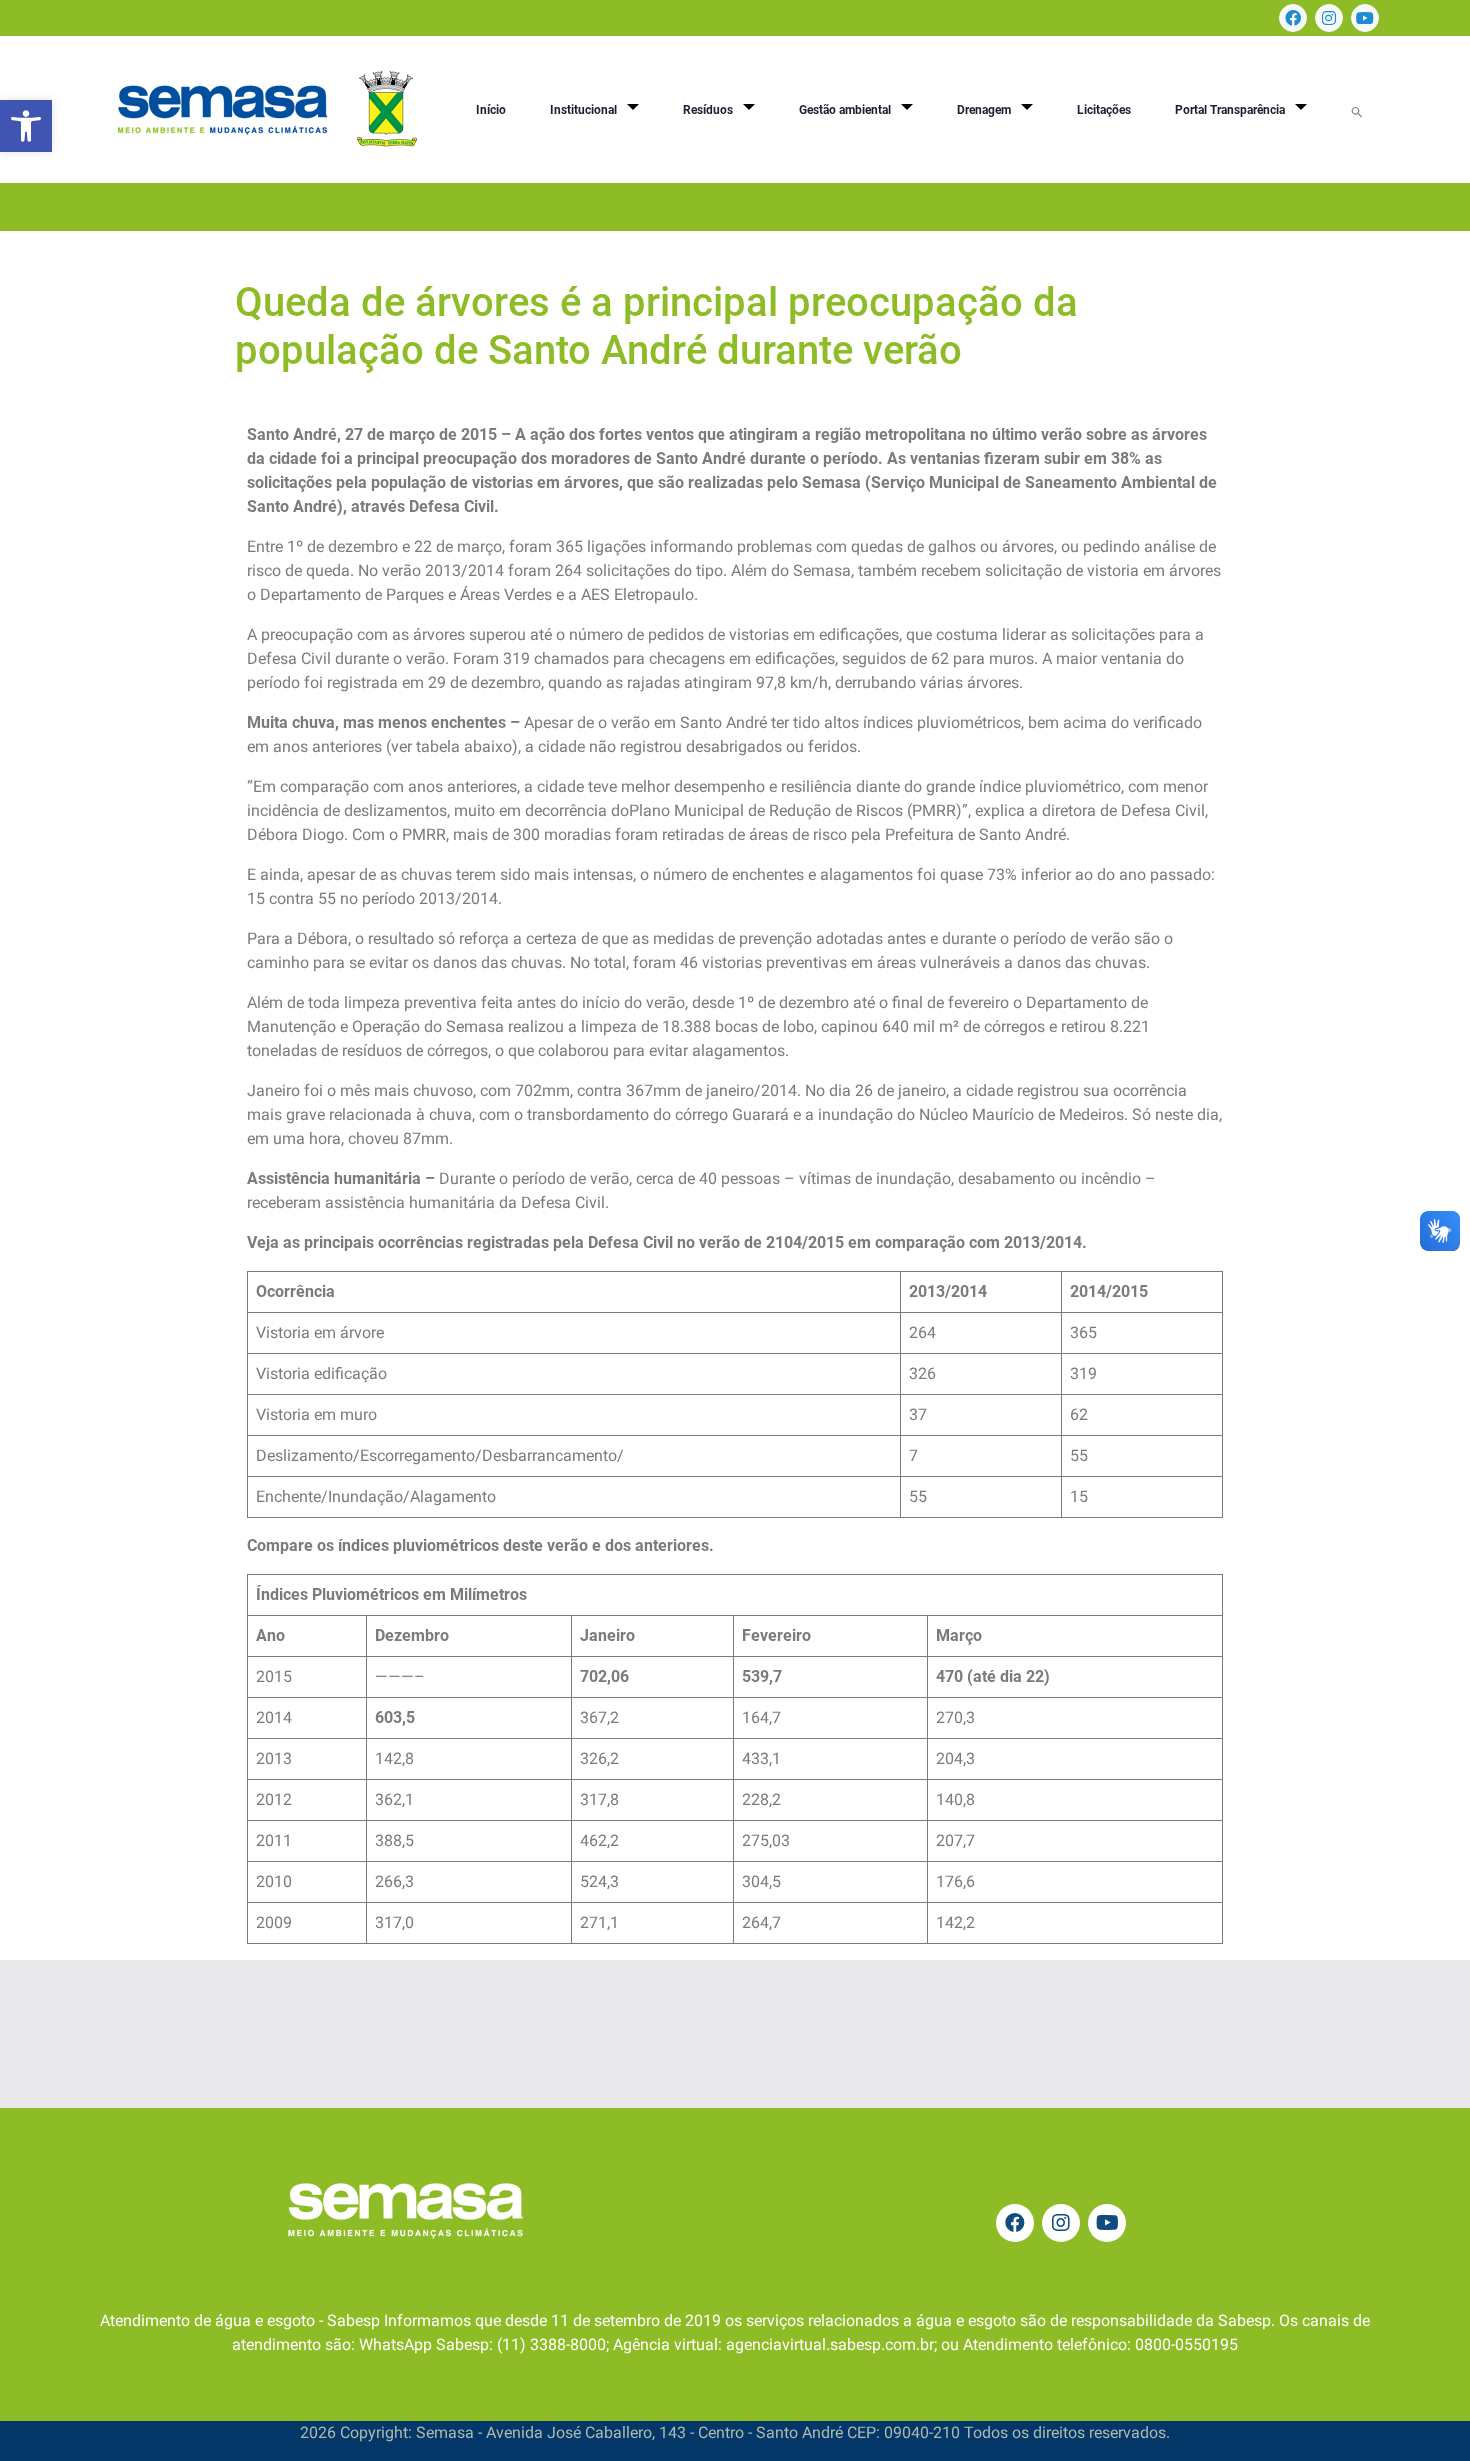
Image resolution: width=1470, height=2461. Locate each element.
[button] (26, 126)
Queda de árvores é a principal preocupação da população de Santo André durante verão (656, 326)
